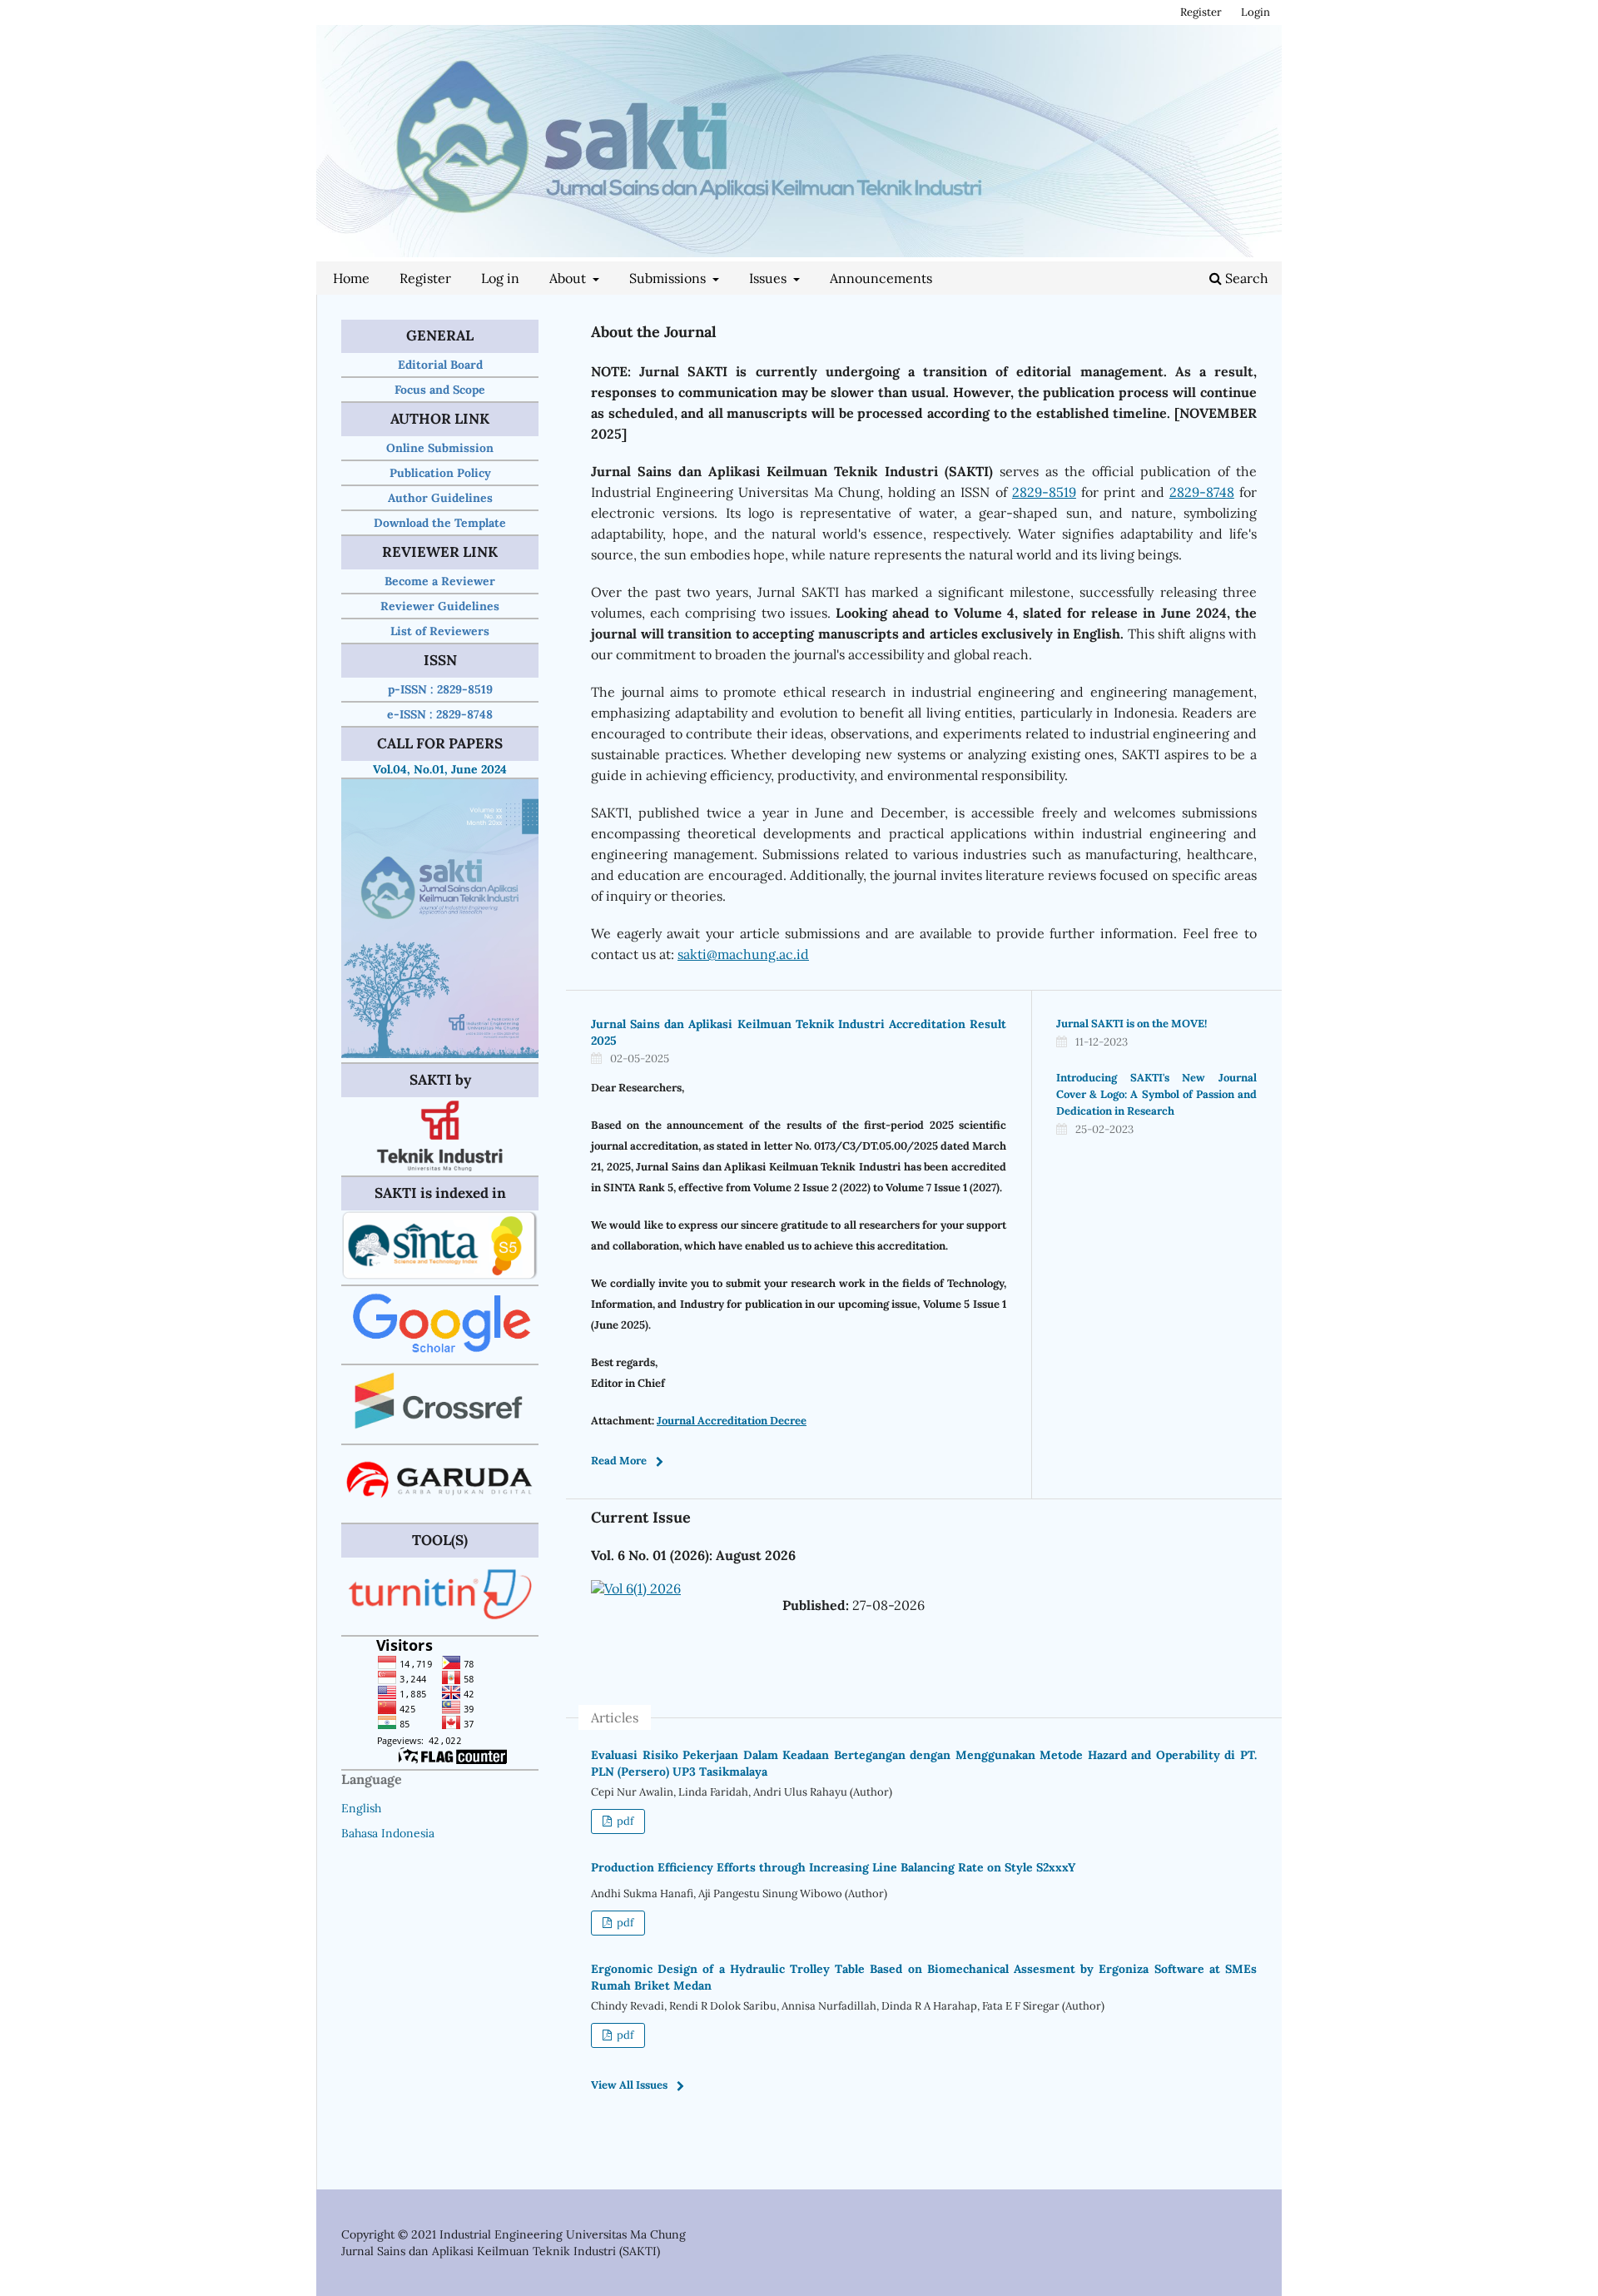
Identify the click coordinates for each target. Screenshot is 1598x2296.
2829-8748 (1202, 492)
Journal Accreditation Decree (732, 1421)
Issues (769, 278)
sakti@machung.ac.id (743, 954)
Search (1245, 278)
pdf (624, 1821)
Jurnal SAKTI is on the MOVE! (1132, 1024)
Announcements (881, 278)
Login (1256, 12)
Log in (500, 278)
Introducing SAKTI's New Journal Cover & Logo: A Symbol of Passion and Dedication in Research (1156, 1094)
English (361, 1808)
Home (351, 278)
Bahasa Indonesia (388, 1833)
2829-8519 (1044, 492)
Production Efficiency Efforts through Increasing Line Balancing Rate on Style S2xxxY (833, 1867)
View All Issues (629, 2085)
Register (425, 278)
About (569, 278)
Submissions (669, 278)
